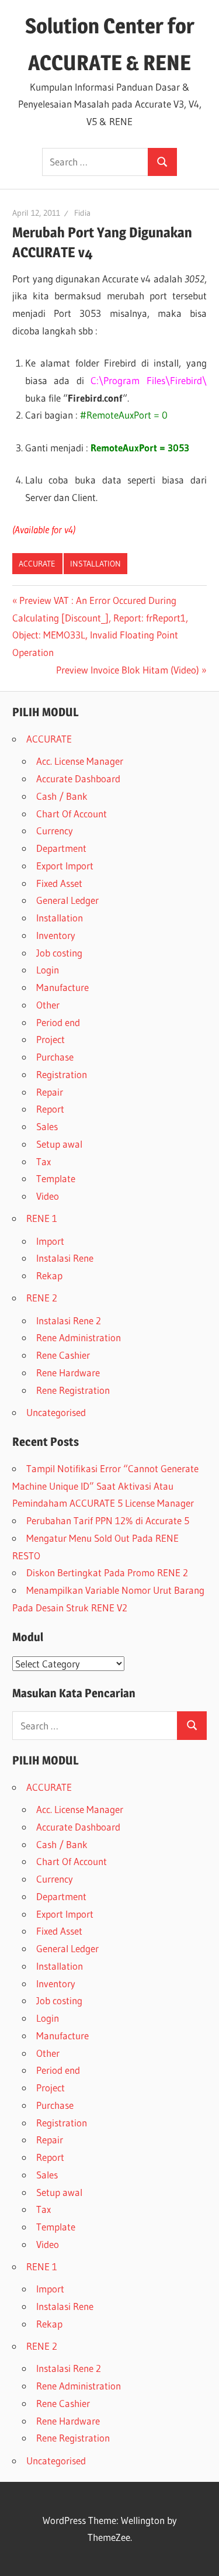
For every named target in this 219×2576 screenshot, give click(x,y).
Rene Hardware (68, 1372)
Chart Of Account (72, 814)
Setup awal (59, 1144)
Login (48, 970)
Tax (44, 1161)
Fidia (82, 213)
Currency (55, 831)
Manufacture (62, 987)
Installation (95, 564)
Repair (50, 1092)
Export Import (65, 866)
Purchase (55, 1057)
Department (61, 848)
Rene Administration (79, 1337)
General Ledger (67, 900)
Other (48, 1005)
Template (56, 1178)
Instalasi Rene (65, 1258)
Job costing (59, 953)
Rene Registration (73, 1390)
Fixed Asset (59, 883)
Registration (62, 1074)
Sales (47, 1126)
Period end (58, 1022)
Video (48, 1196)
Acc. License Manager (80, 761)
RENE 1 (42, 1218)
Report (50, 1109)
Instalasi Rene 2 (69, 1320)
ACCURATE (37, 564)
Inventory (56, 935)
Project (51, 1039)
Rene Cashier (63, 1355)
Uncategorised (56, 1412)
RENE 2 (42, 1298)
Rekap (49, 1275)
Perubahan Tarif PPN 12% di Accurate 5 (108, 1520)
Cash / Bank (62, 796)
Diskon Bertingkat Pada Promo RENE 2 (107, 1572)
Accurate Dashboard (78, 778)
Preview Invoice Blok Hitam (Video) (128, 670)
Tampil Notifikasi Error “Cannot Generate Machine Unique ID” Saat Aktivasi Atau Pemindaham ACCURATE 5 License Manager (105, 1486)
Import (50, 1241)
